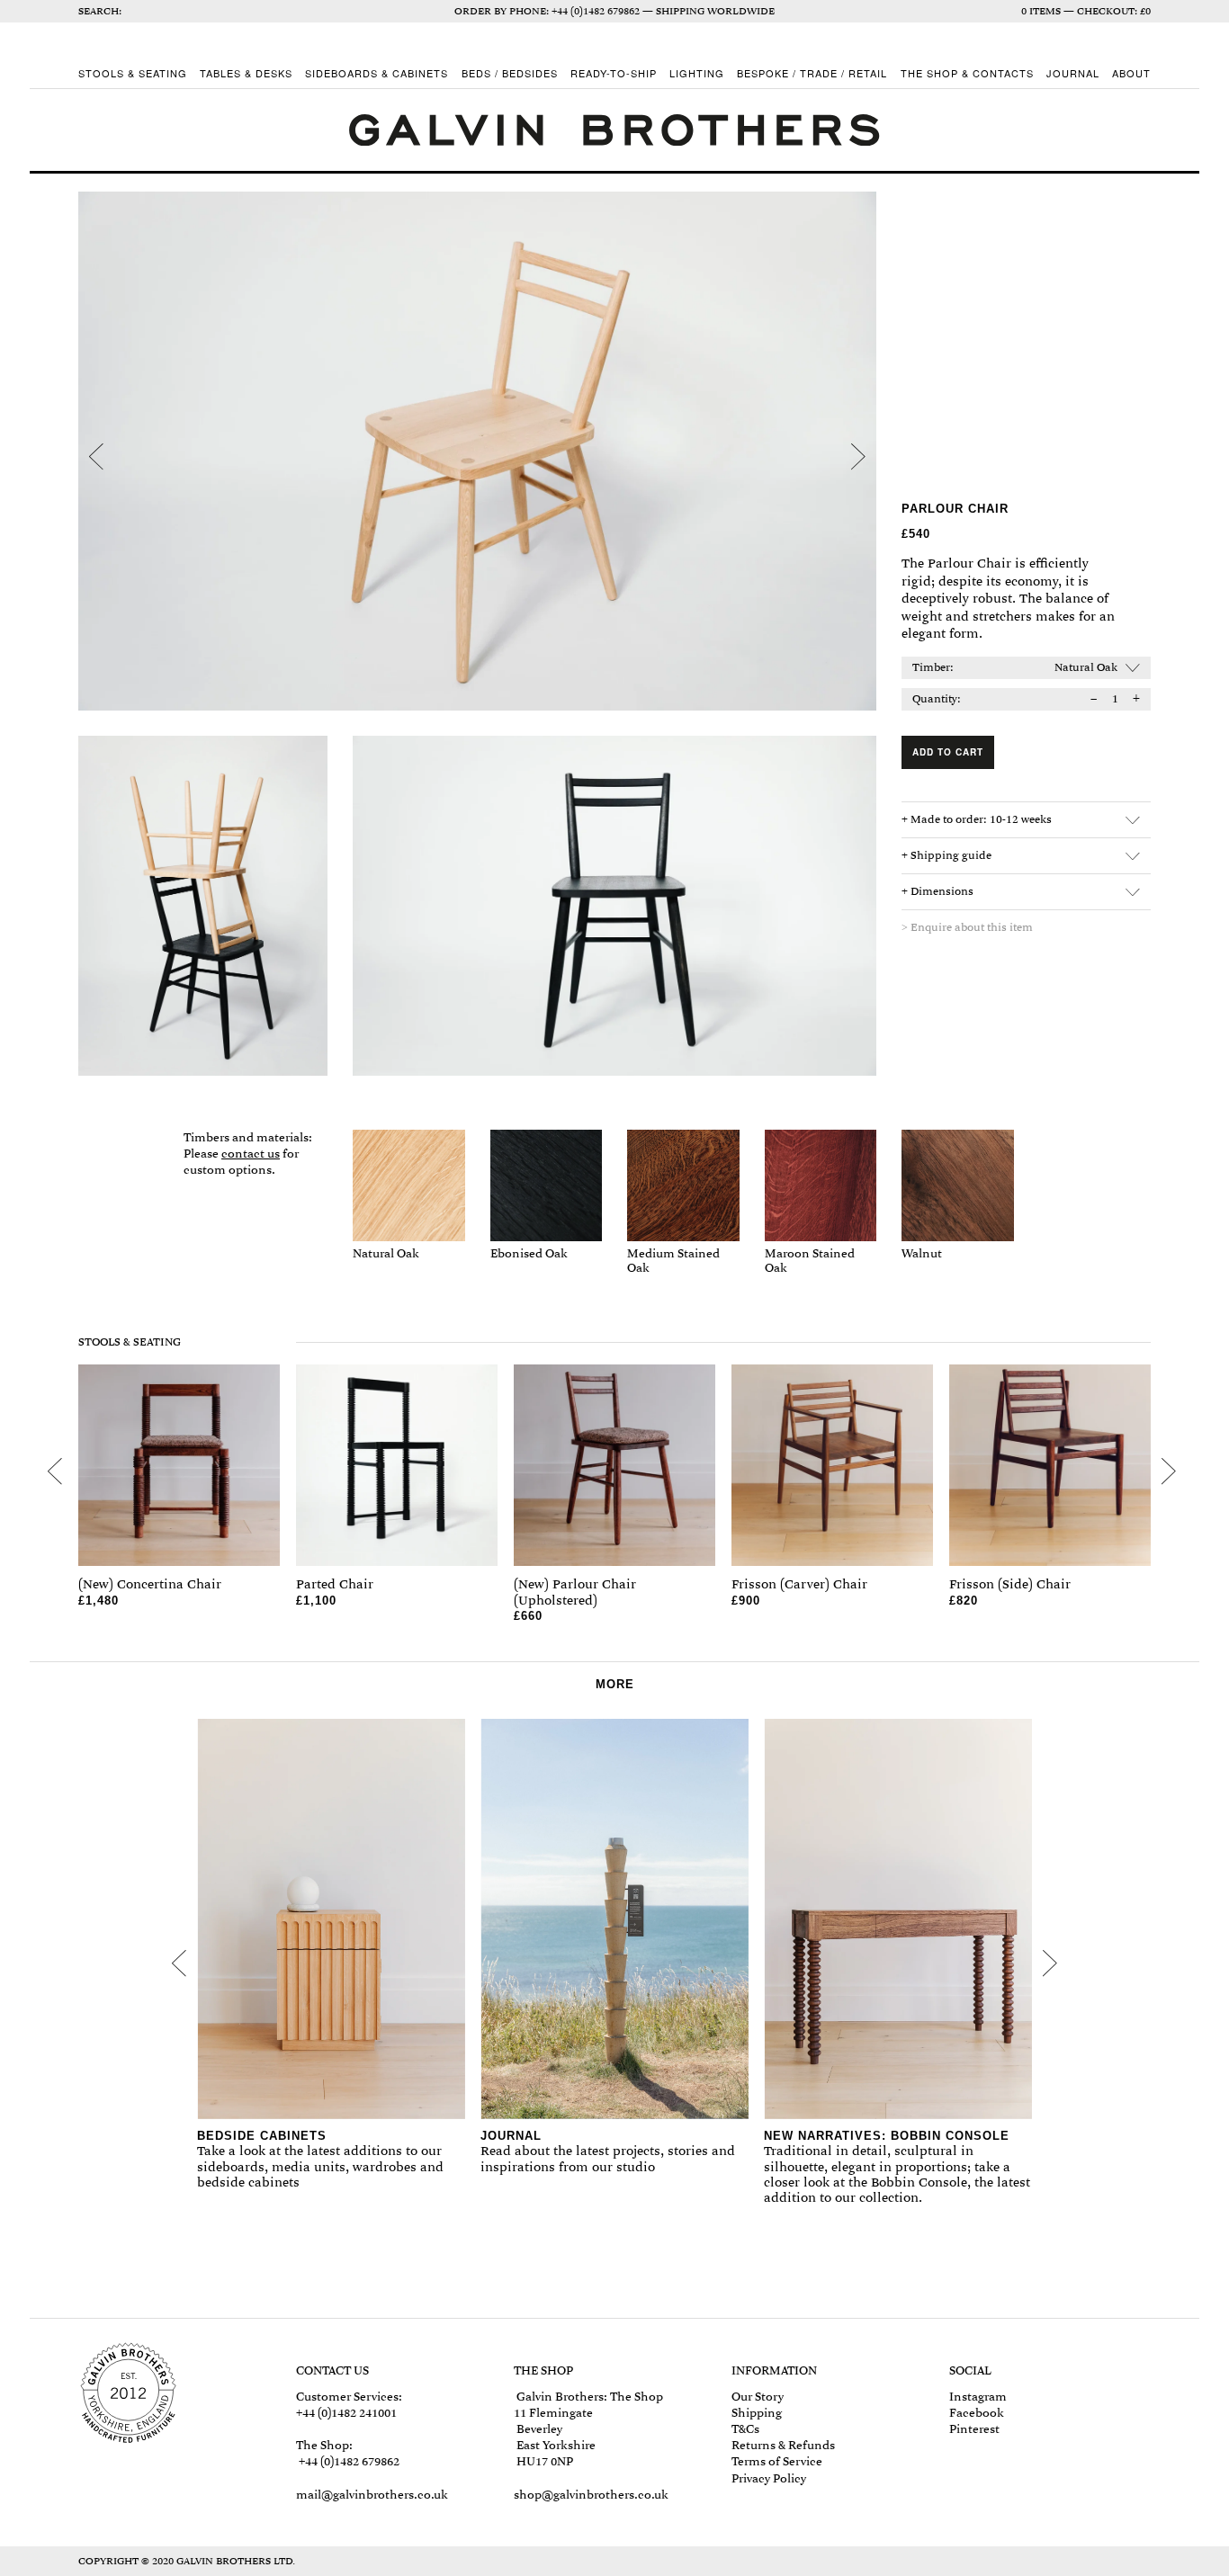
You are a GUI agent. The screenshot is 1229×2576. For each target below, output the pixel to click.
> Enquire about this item (967, 927)
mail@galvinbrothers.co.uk (372, 2495)
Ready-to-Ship (614, 74)
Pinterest (974, 2429)
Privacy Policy (769, 2478)
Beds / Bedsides (510, 74)
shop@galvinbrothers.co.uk (591, 2495)
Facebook (977, 2413)
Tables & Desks (246, 74)
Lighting (697, 74)
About (1131, 74)
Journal (1073, 74)
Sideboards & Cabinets (377, 74)
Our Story (758, 2397)
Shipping (757, 2413)
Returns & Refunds (783, 2445)
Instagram (978, 2397)
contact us (251, 1154)
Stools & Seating (133, 74)
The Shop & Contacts (967, 74)
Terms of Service (777, 2461)
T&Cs (745, 2429)
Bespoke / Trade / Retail (812, 74)
